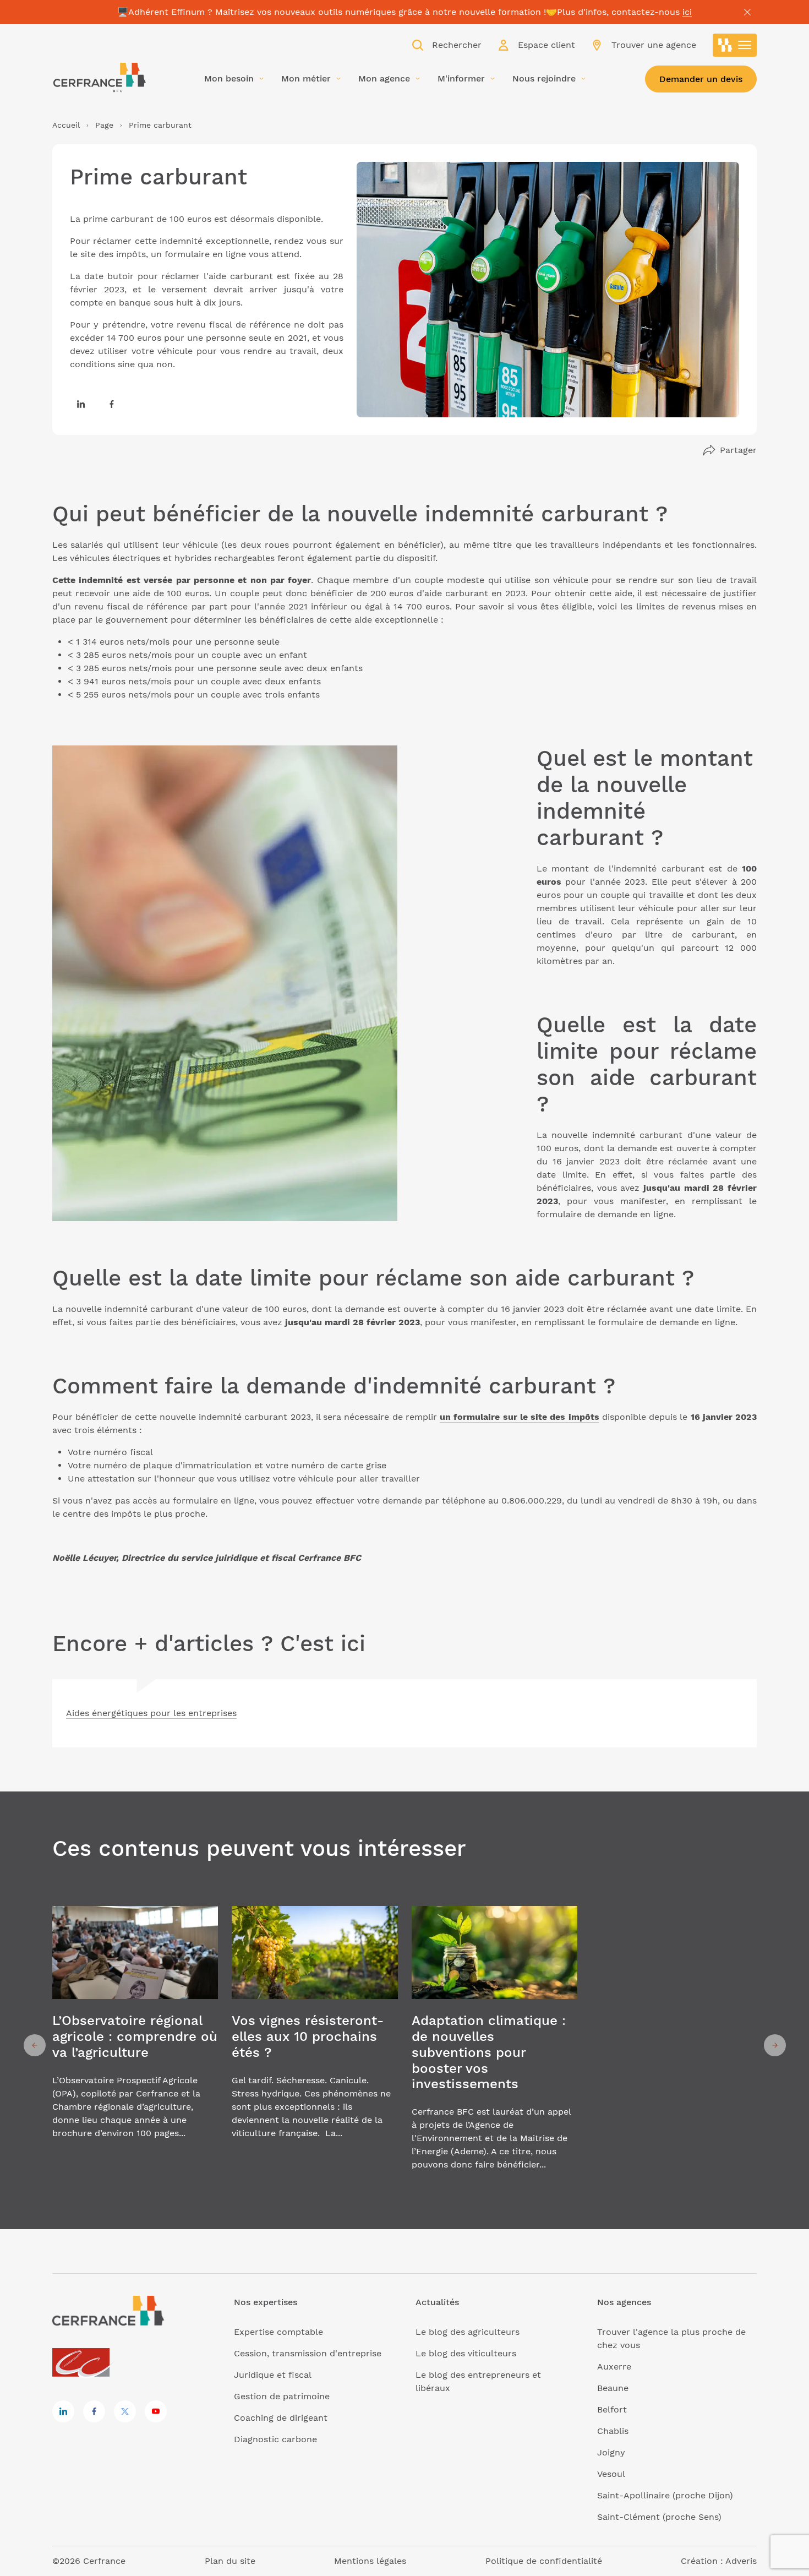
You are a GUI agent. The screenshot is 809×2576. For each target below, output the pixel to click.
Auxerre (614, 2367)
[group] (135, 2046)
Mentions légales (370, 2561)
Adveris (741, 2561)
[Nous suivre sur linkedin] (81, 404)
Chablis (613, 2431)
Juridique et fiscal (273, 2375)
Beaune (613, 2388)
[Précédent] (35, 2045)
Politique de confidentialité (544, 2561)
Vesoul (611, 2474)
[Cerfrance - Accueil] (99, 78)
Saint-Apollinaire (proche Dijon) (665, 2495)
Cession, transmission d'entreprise (308, 2353)
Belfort (612, 2409)
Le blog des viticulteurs (466, 2353)
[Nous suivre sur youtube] (156, 2411)
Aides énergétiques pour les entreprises (151, 1713)
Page (104, 125)
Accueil (66, 125)
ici (687, 12)
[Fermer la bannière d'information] (747, 12)
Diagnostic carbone (275, 2439)
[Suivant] (775, 2045)
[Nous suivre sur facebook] (112, 404)
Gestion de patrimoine (282, 2396)
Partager (738, 450)
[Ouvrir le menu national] (735, 45)
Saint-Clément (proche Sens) (659, 2517)
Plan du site (230, 2561)
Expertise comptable (278, 2332)
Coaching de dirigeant (281, 2418)
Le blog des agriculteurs (468, 2332)
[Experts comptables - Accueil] (84, 2363)
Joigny (611, 2452)
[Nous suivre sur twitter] (125, 2411)
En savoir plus (135, 2046)
